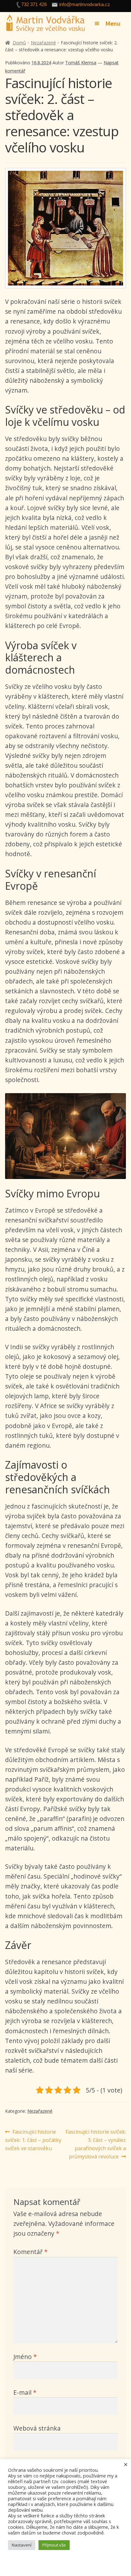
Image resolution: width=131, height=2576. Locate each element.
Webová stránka (37, 2428)
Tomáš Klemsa (81, 63)
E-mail (25, 2392)
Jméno (25, 2357)
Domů (19, 43)
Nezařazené (43, 43)
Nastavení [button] (22, 2545)
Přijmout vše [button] (54, 2545)
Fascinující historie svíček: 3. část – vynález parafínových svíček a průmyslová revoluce (96, 2144)
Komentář (31, 2252)
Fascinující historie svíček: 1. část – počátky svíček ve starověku (33, 2140)
